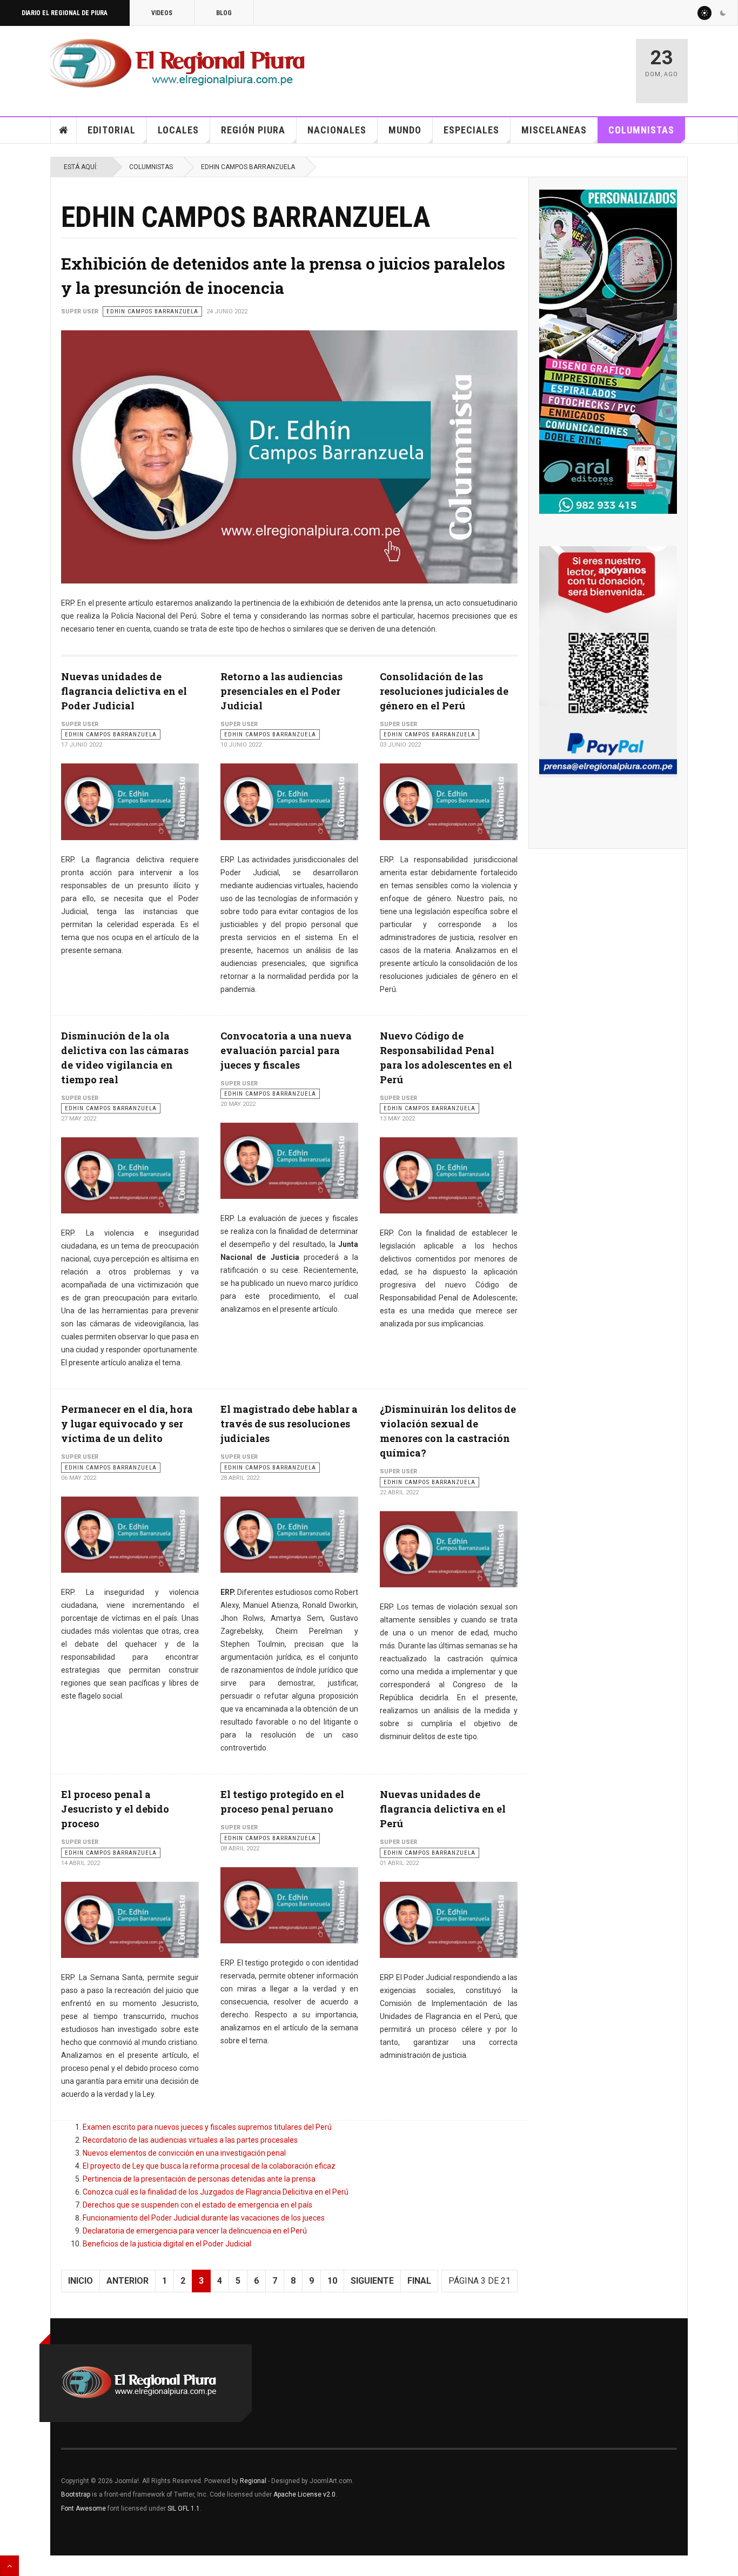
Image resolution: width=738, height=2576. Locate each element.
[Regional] (177, 64)
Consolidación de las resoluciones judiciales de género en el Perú (444, 691)
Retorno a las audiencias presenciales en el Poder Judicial (281, 691)
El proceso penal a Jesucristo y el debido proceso (115, 1809)
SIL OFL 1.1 (184, 2508)
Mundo (405, 130)
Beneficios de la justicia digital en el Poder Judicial (167, 2244)
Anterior (128, 2281)
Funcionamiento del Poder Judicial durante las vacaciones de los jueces (204, 2218)
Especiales (471, 130)
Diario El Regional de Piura (65, 13)
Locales (178, 130)
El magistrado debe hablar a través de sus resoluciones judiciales (289, 1424)
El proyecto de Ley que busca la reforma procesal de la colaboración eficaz (209, 2166)
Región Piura (253, 130)
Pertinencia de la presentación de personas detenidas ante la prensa (199, 2179)
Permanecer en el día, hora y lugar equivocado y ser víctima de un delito (127, 1424)
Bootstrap (76, 2494)
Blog (224, 13)
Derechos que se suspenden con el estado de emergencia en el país (197, 2205)
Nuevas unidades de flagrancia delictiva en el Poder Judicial (124, 691)
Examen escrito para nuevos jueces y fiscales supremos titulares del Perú (207, 2127)
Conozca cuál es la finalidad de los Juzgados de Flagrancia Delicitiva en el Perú (216, 2192)
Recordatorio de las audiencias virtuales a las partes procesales (190, 2140)
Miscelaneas (554, 130)
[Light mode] (705, 13)
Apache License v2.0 (304, 2494)
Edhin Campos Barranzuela (248, 167)
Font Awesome (83, 2508)
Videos (162, 13)
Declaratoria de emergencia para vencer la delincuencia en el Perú (195, 2231)
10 (332, 2281)
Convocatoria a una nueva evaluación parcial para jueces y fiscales (286, 1050)
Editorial (112, 130)
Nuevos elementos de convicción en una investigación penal (184, 2153)
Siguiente (372, 2281)
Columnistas (641, 130)
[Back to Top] (9, 2566)
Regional (253, 2481)
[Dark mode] (723, 13)
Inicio (64, 130)
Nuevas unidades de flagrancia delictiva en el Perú (443, 1809)
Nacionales (337, 130)
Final (419, 2281)
